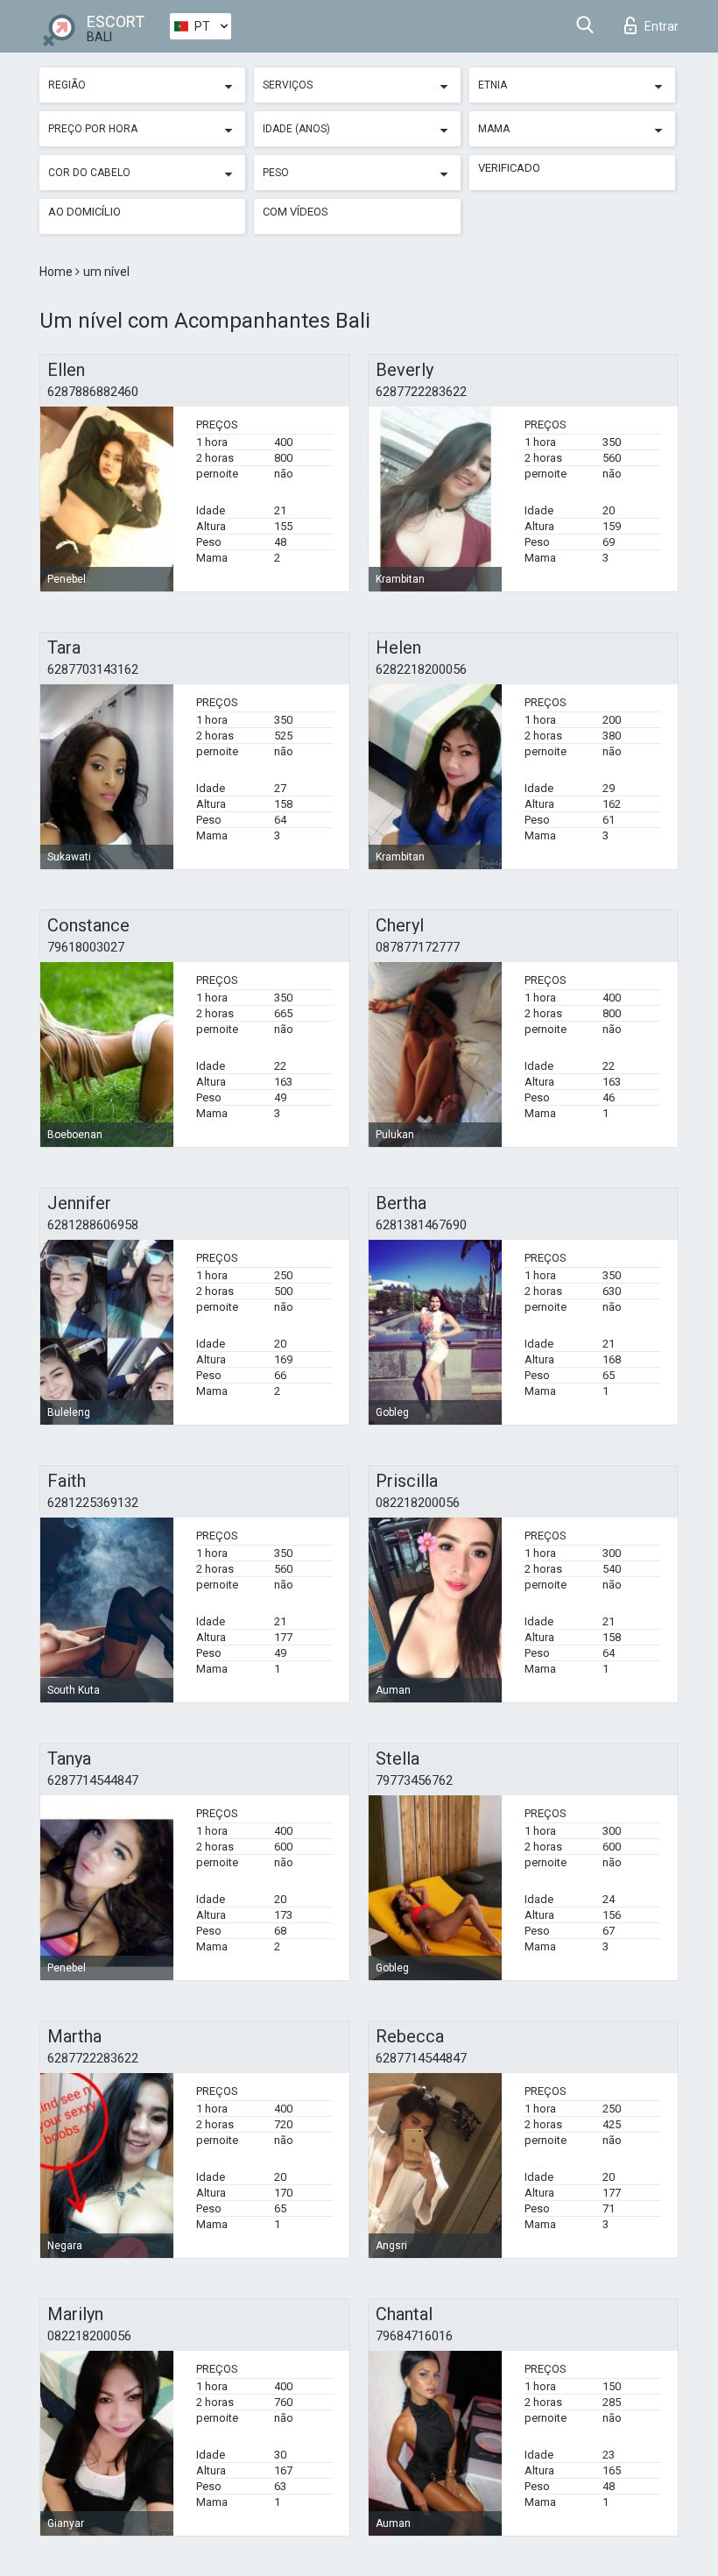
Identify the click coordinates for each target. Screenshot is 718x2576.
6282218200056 (421, 669)
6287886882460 (93, 392)
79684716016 (414, 2336)
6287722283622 (421, 392)
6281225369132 (93, 1503)
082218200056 (418, 1503)
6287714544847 (93, 1780)
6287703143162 (93, 669)
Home (57, 272)
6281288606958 (93, 1225)
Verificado (509, 168)
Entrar (662, 26)
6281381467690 (421, 1225)
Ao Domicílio (84, 212)
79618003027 (86, 947)
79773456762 (414, 1780)
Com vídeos (296, 212)
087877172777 (418, 947)
